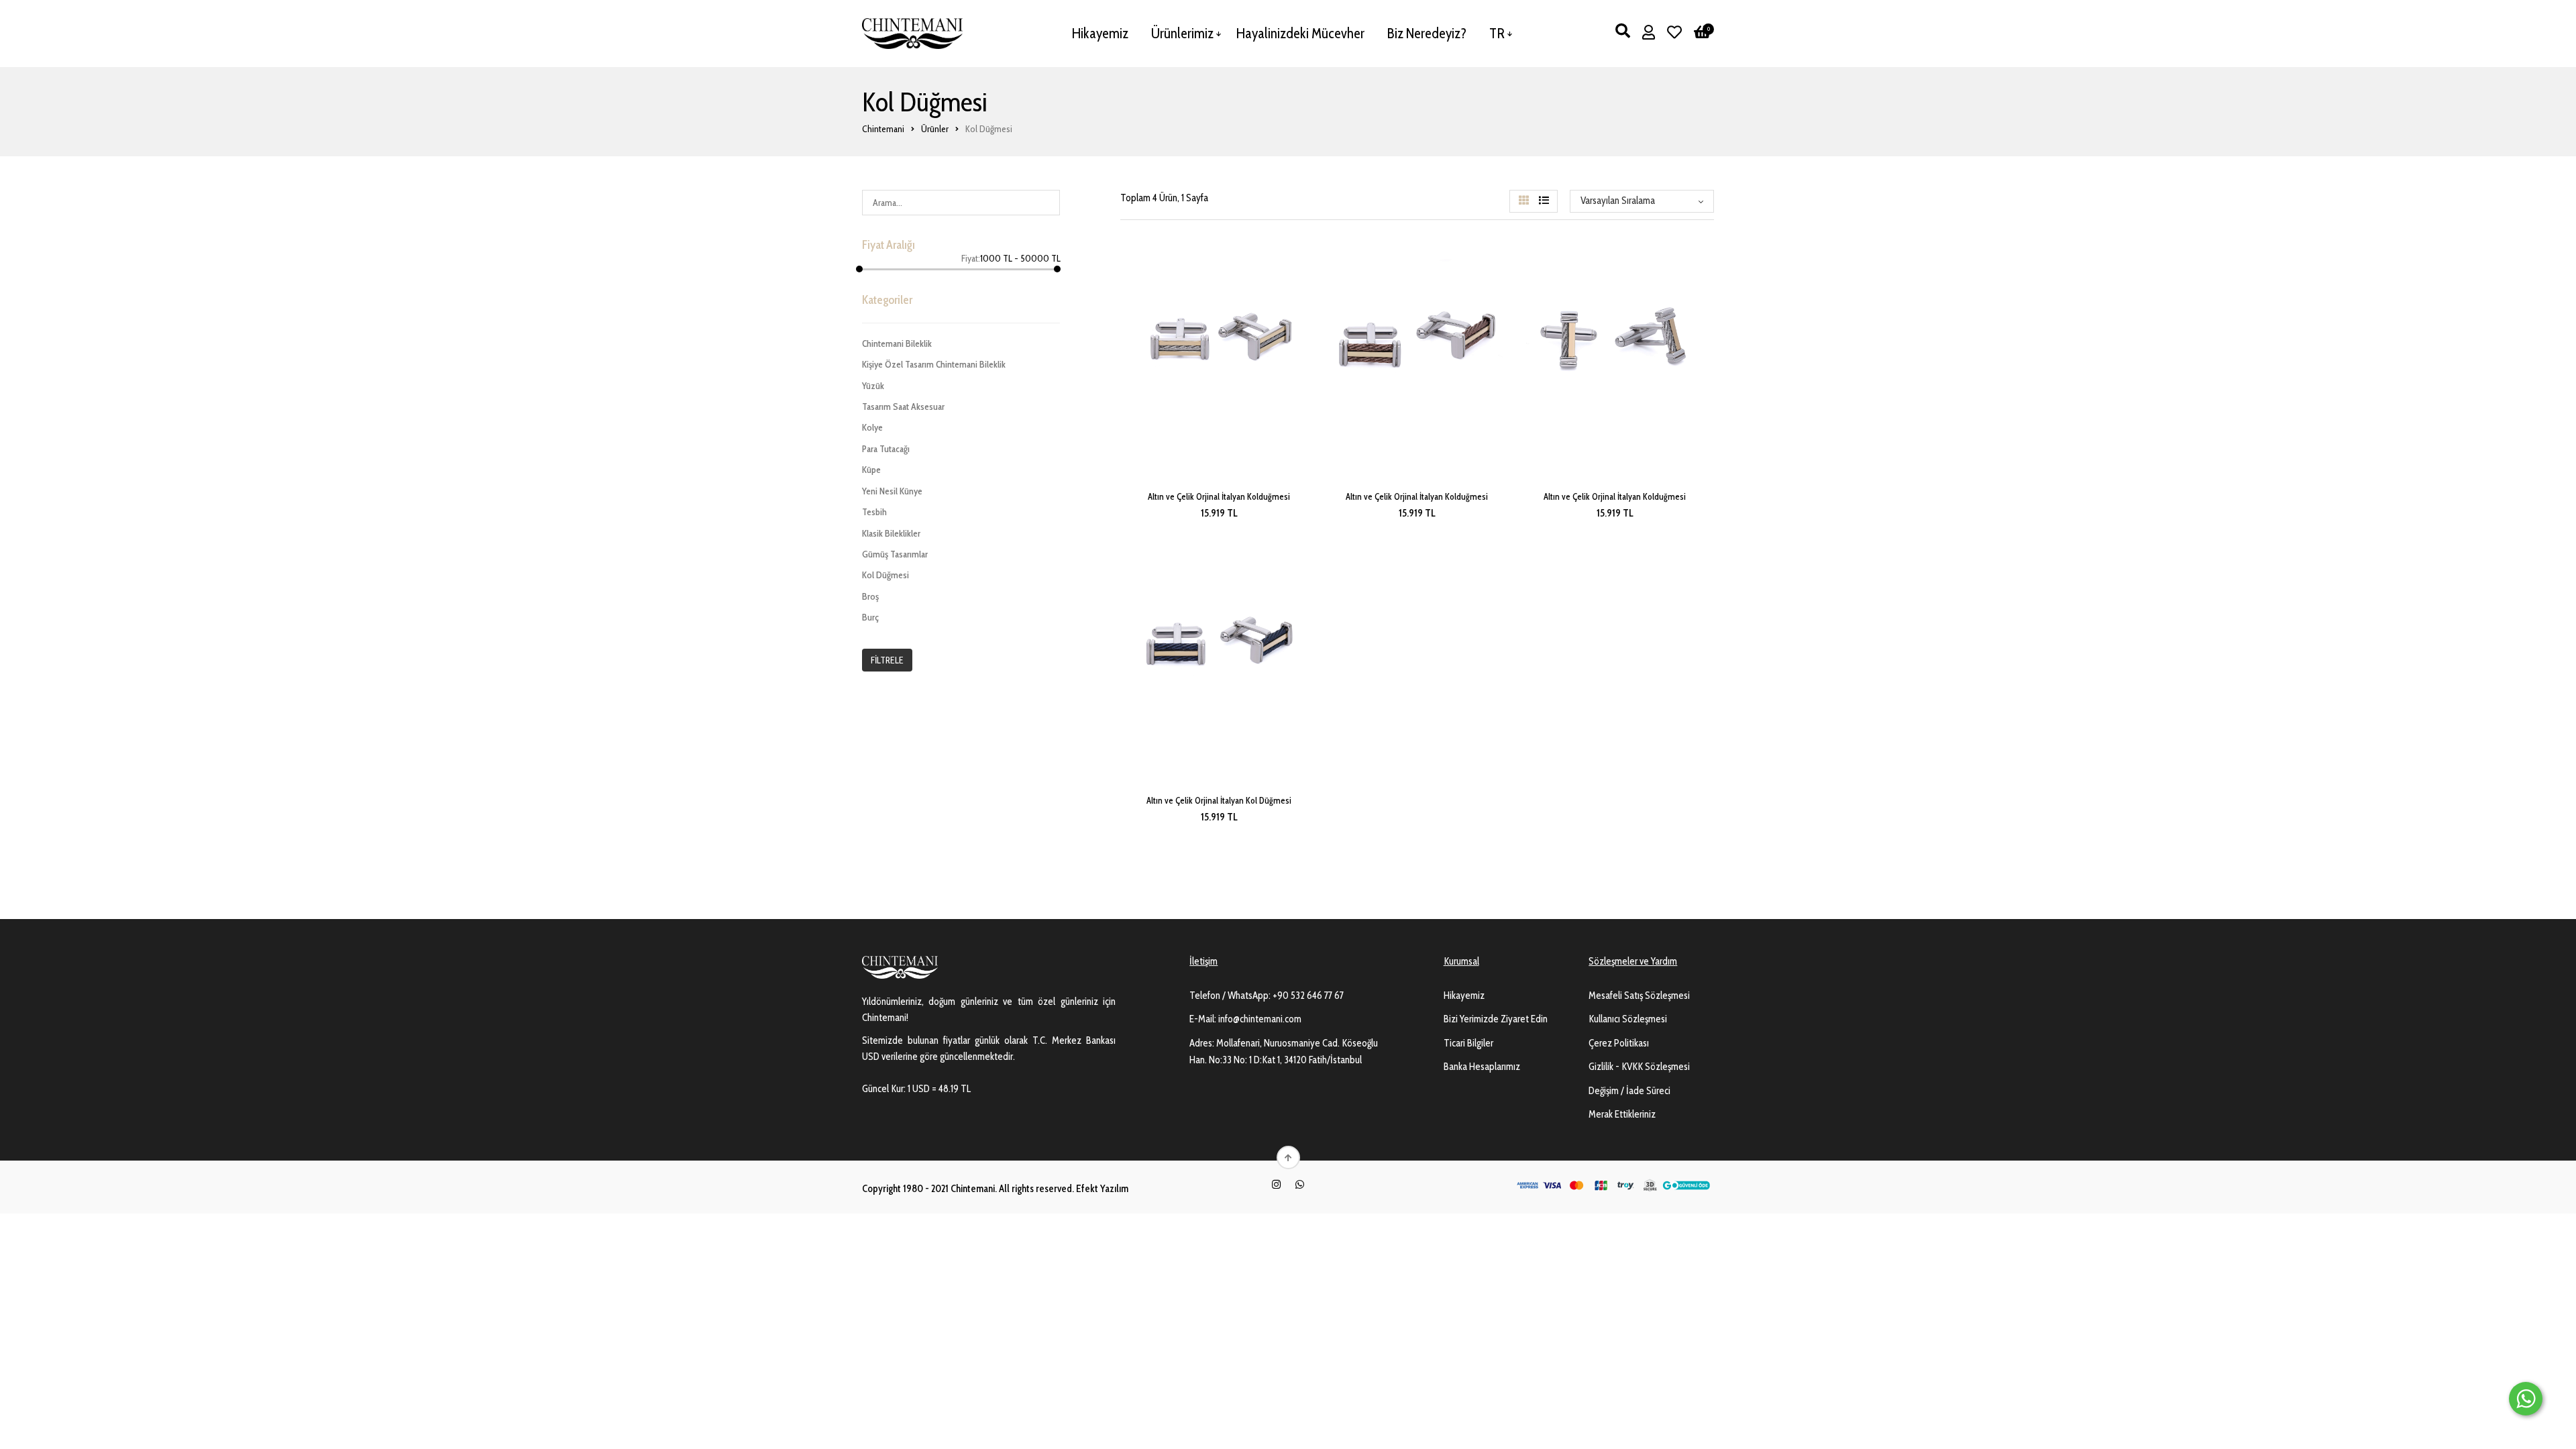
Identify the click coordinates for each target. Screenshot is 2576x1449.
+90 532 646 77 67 (1308, 996)
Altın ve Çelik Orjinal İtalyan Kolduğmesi (1219, 496)
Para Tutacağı (886, 449)
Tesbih (874, 512)
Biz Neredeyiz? (1427, 33)
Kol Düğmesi (885, 575)
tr (1497, 33)
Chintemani (883, 129)
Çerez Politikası (1619, 1043)
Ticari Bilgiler (1468, 1043)
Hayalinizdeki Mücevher (1300, 33)
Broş (870, 596)
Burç (870, 617)
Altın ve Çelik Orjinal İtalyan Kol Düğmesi (1219, 800)
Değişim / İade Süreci (1629, 1091)
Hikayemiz (1100, 33)
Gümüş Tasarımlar (895, 554)
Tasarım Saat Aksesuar (903, 407)
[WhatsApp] (1300, 1185)
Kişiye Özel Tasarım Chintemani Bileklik (934, 364)
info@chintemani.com (1260, 1019)
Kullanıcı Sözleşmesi (1628, 1019)
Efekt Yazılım (1102, 1189)
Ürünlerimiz (1182, 33)
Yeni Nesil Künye (892, 491)
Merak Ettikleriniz (1622, 1114)
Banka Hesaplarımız (1482, 1067)
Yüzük (873, 386)
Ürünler (935, 129)
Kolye (872, 427)
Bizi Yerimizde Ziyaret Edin (1496, 1019)
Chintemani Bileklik (897, 343)
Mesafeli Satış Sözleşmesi (1639, 996)
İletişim (1203, 961)
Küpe (871, 470)
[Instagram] (1276, 1185)
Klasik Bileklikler (891, 533)
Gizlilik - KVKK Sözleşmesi (1639, 1067)
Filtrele (887, 660)
